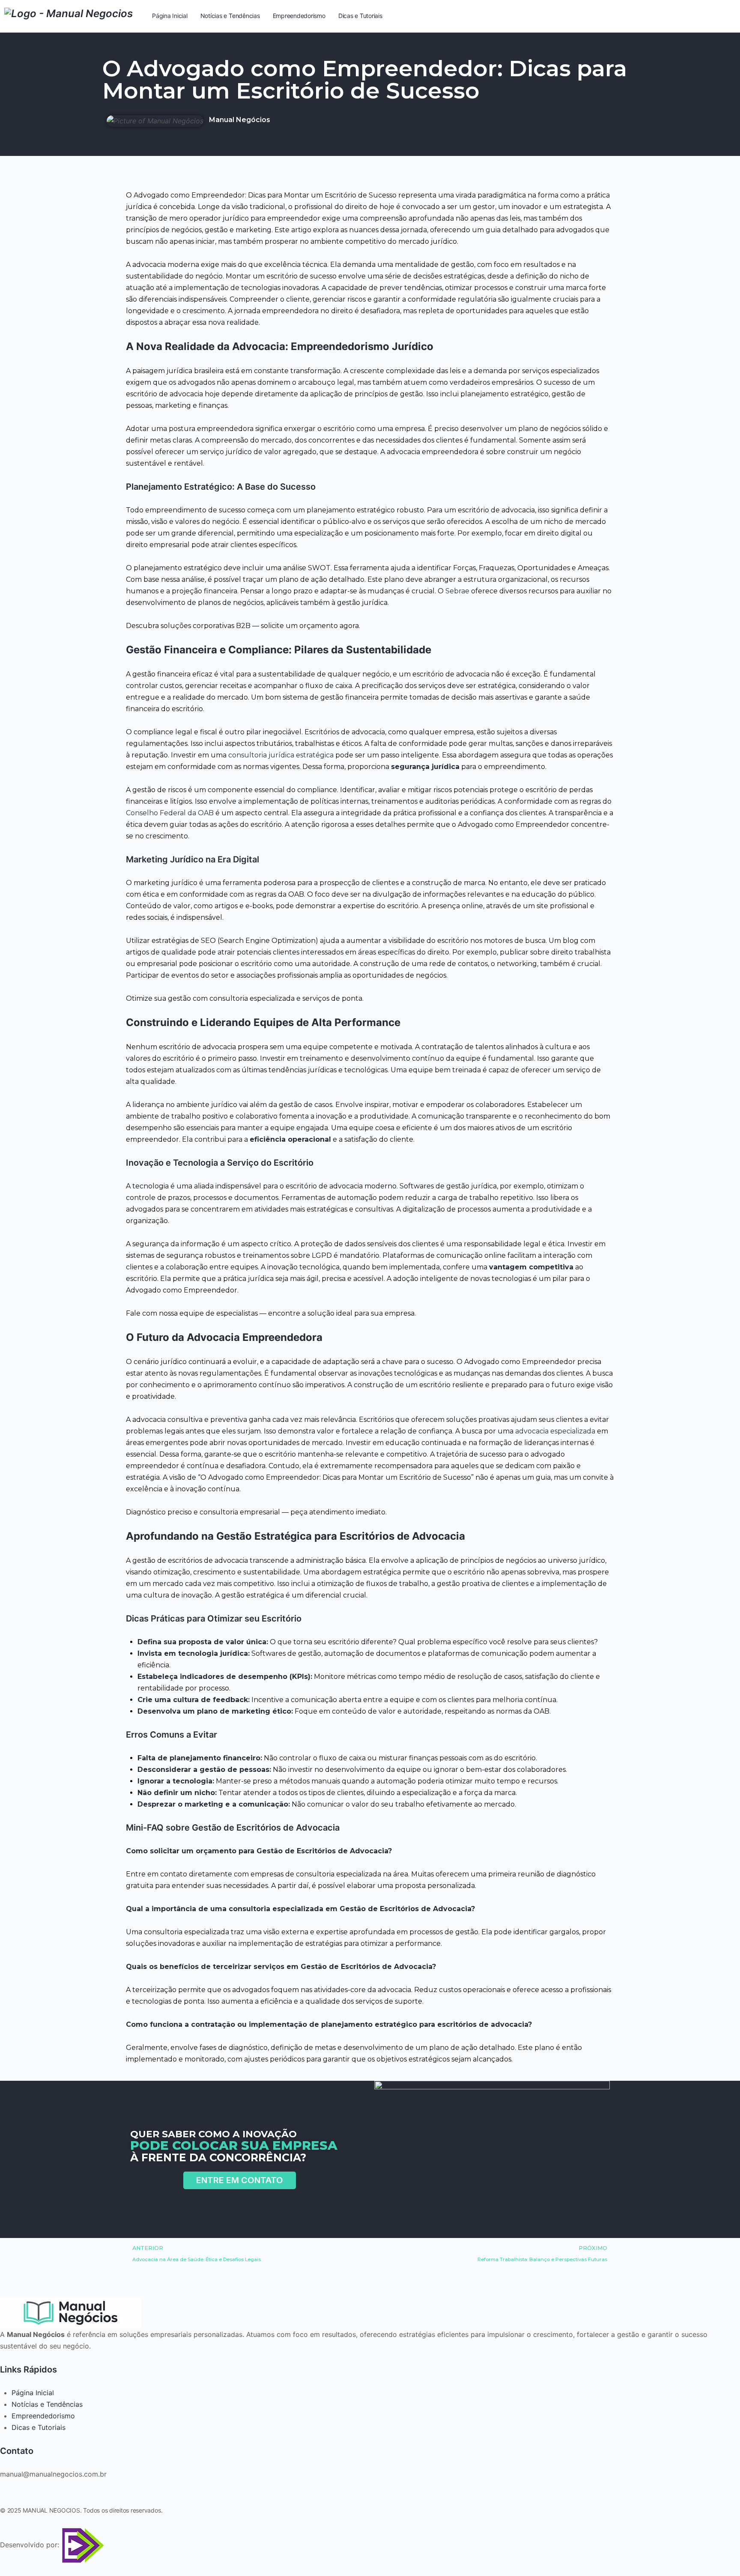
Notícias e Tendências (47, 2404)
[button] (240, 2180)
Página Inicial (33, 2393)
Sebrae (457, 591)
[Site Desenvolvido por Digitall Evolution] (82, 2545)
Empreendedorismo (43, 2416)
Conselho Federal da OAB (170, 813)
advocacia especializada (555, 1431)
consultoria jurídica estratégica (281, 755)
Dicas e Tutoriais (39, 2427)
